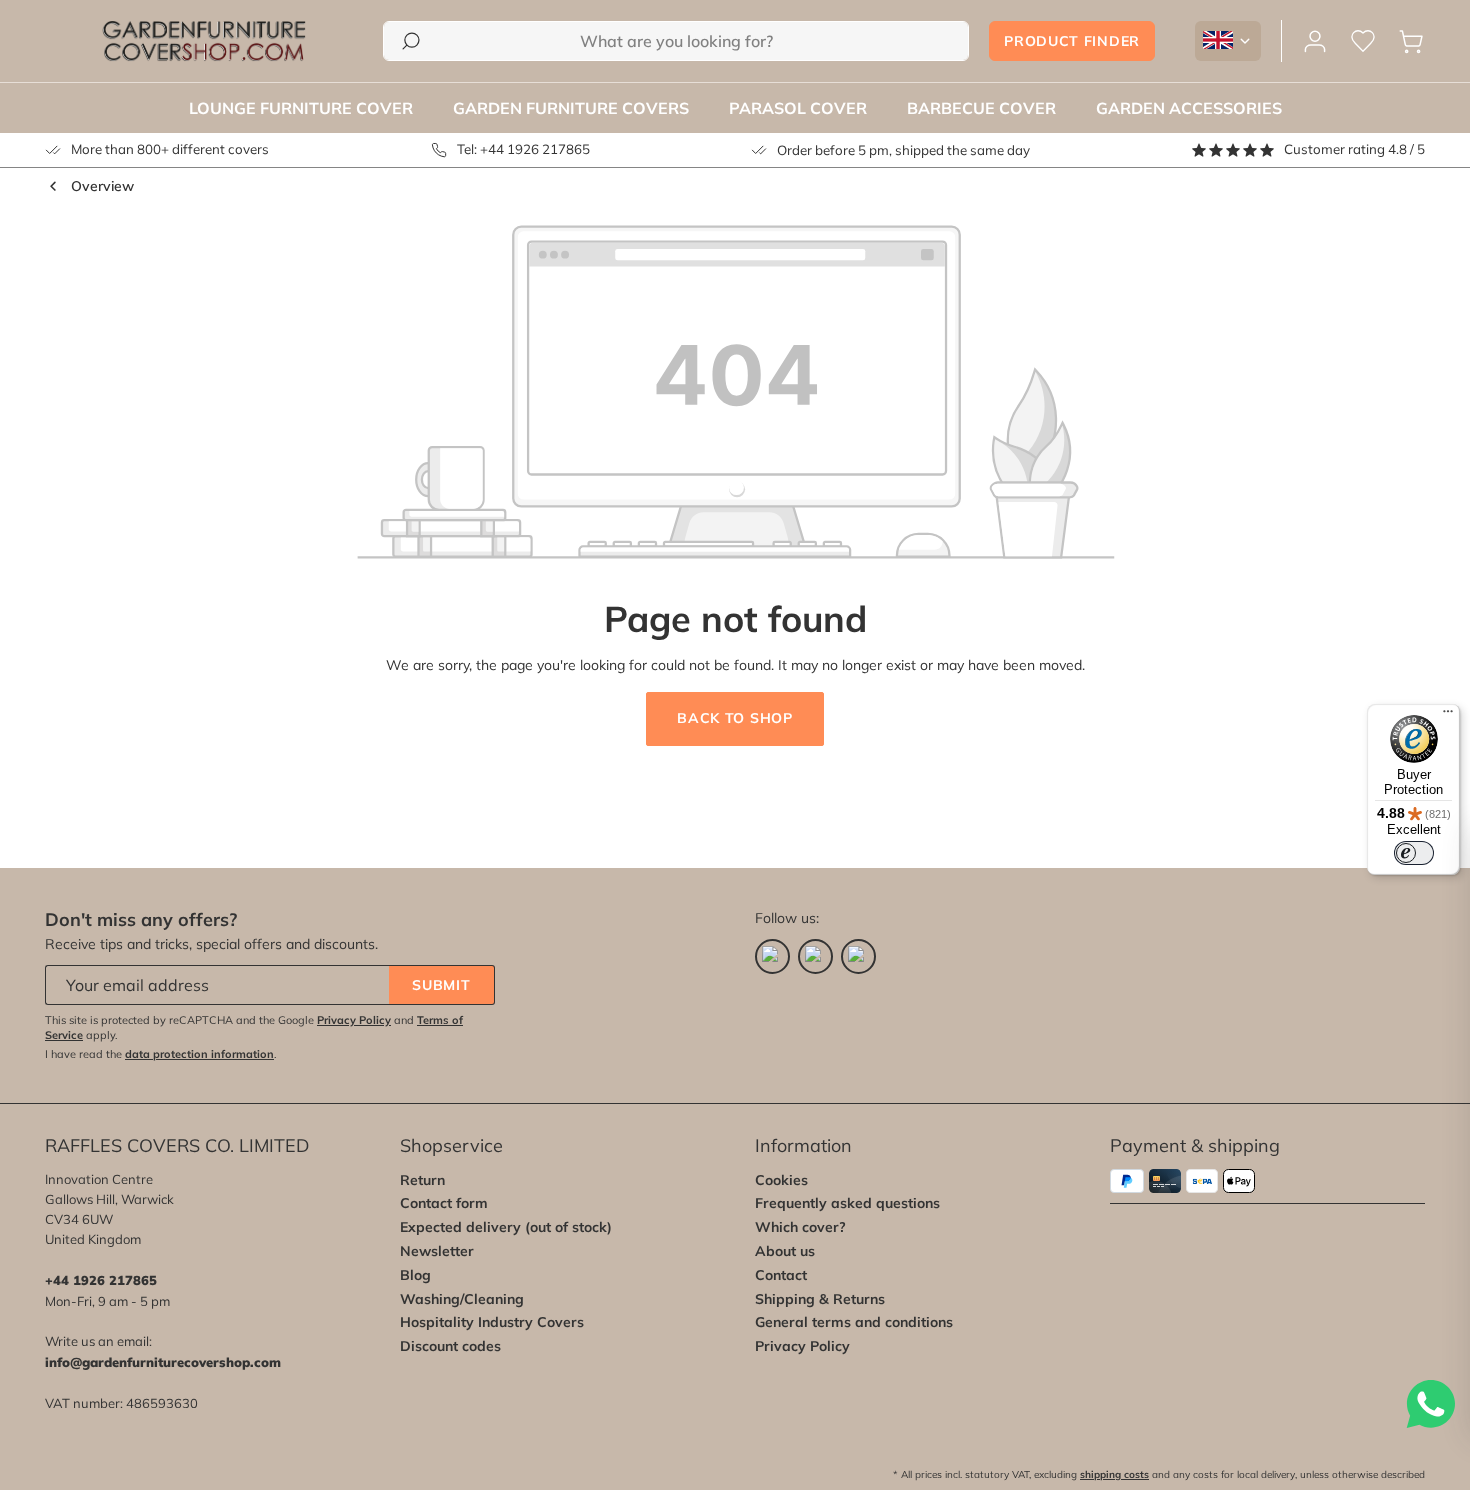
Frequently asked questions (847, 1203)
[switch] (1414, 853)
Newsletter (437, 1251)
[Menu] (1448, 716)
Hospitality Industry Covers (492, 1322)
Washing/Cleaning (462, 1299)
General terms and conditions (854, 1322)
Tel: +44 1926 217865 (523, 149)
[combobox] (676, 41)
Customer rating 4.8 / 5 (1354, 149)
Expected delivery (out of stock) (506, 1227)
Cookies (781, 1180)
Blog (415, 1275)
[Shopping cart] (1411, 41)
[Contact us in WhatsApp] (1430, 1404)
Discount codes (450, 1346)
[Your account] (1315, 41)
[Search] (411, 41)
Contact (781, 1275)
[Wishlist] (1363, 41)
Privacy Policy (354, 1020)
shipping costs (1114, 1474)
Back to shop (734, 718)
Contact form (444, 1203)
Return (422, 1180)
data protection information (199, 1054)
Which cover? (800, 1227)
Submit (441, 985)
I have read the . (161, 1054)
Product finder (1072, 41)
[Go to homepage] (204, 41)
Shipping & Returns (820, 1299)
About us (785, 1251)
